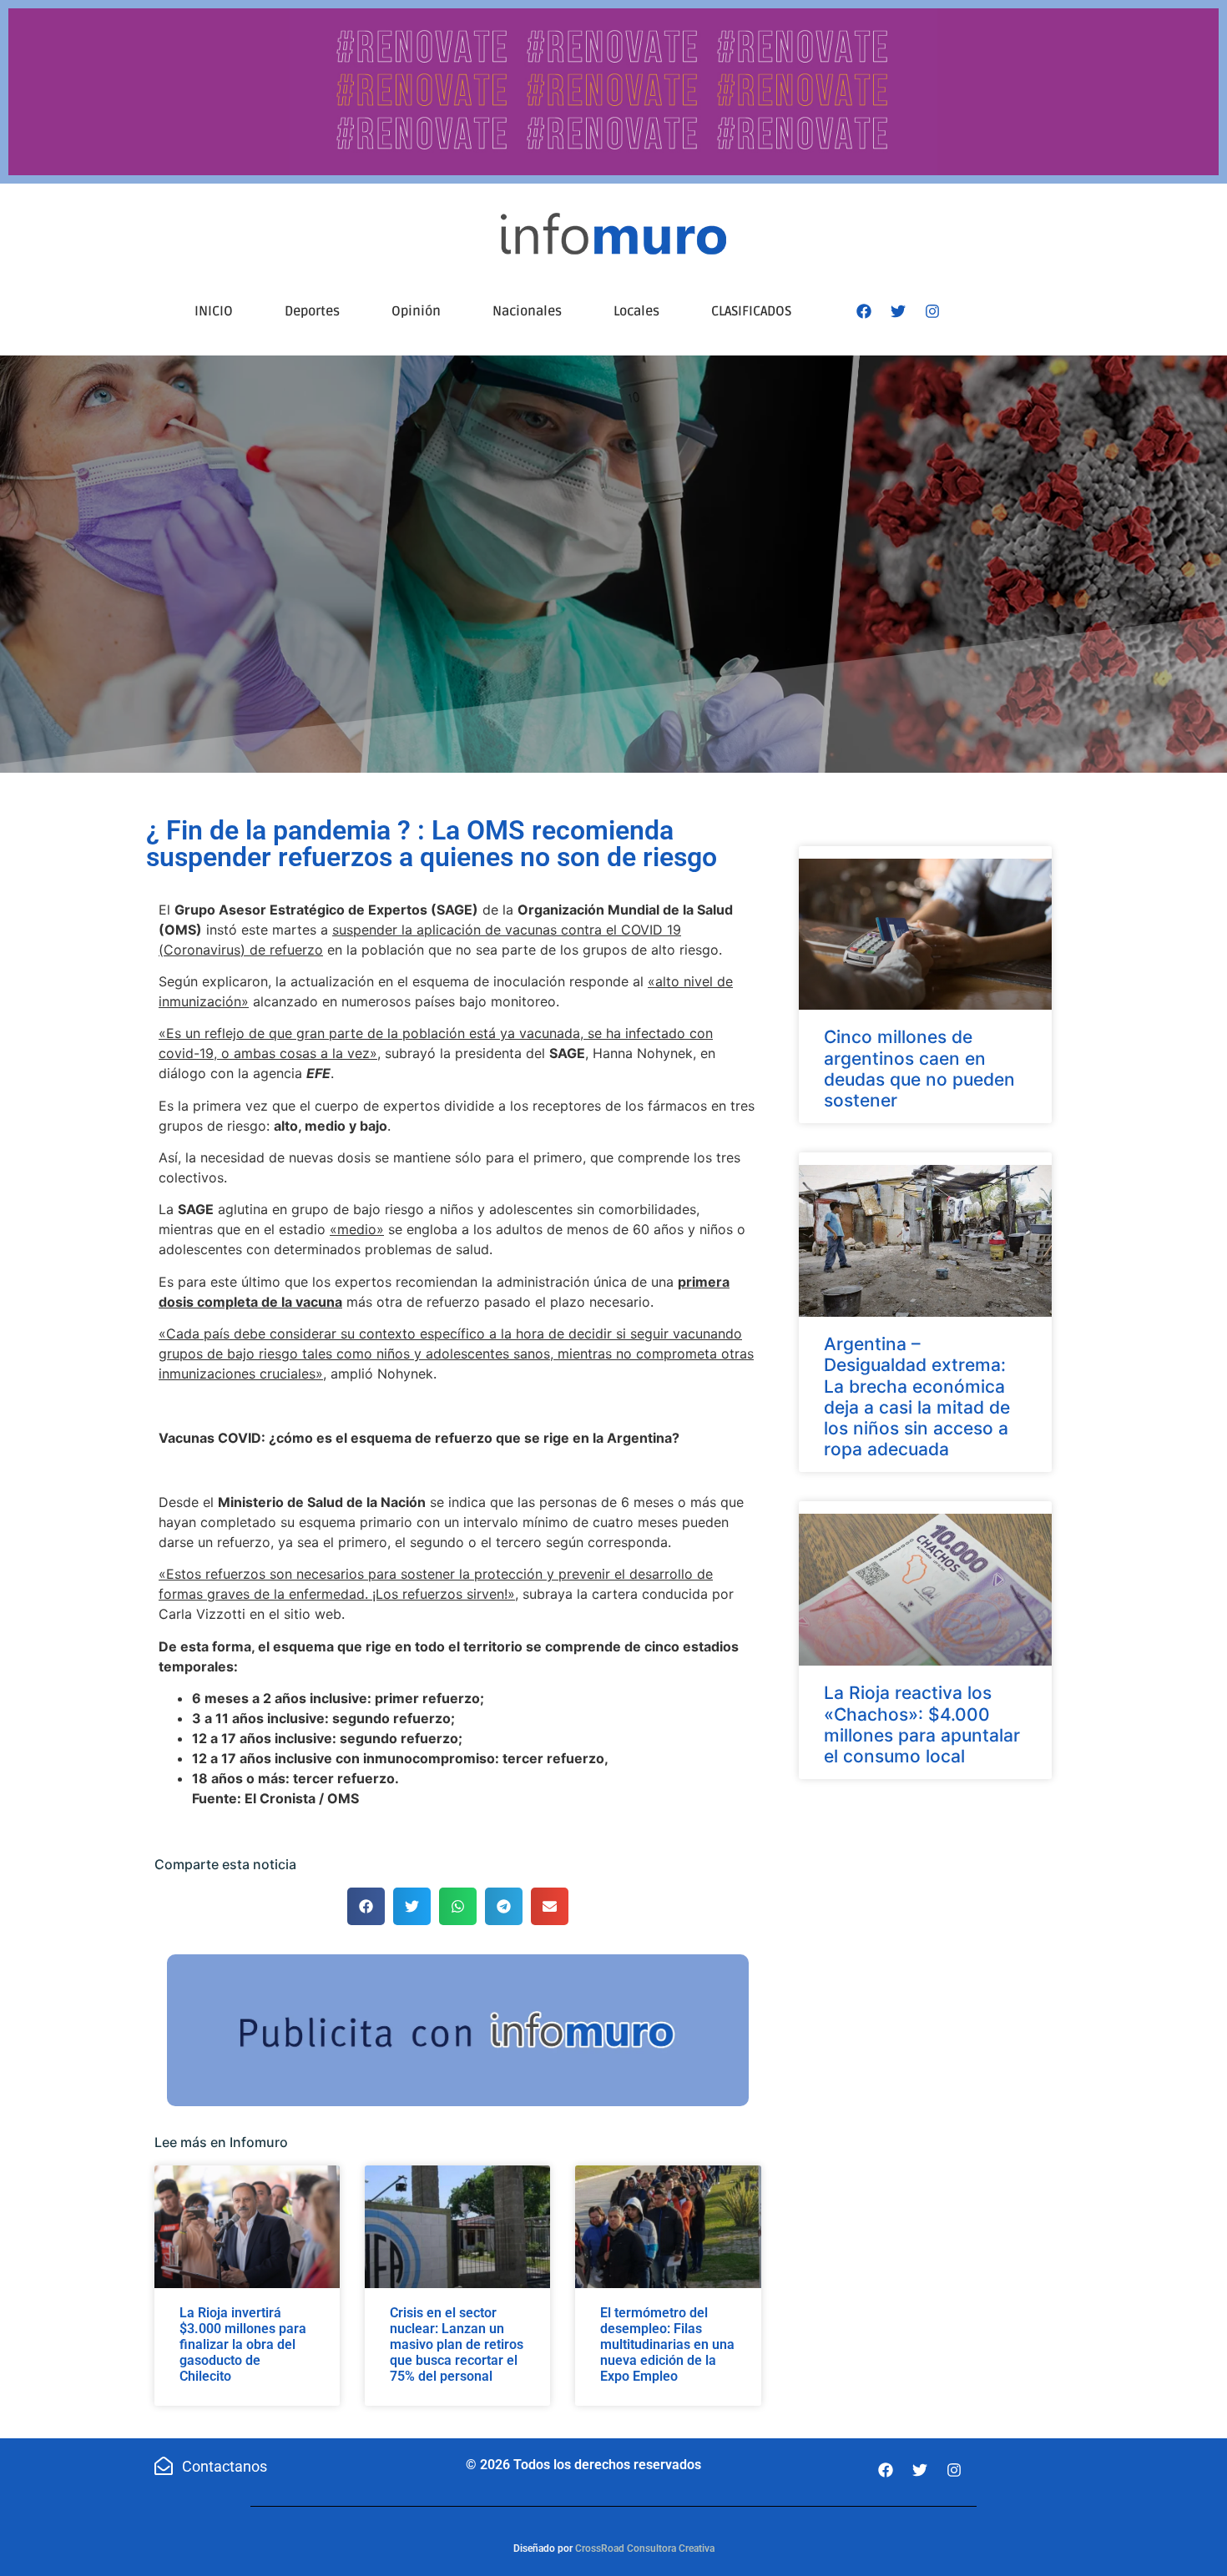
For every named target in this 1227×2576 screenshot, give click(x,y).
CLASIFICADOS (751, 311)
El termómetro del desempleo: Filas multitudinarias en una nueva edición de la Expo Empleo (667, 2345)
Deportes (312, 311)
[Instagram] (932, 311)
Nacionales (527, 311)
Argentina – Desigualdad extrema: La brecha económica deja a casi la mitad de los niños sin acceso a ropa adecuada (917, 1396)
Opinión (416, 311)
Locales (636, 311)
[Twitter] (898, 311)
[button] (366, 1906)
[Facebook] (864, 311)
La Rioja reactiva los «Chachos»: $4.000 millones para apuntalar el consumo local (922, 1724)
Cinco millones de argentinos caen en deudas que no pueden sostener (919, 1069)
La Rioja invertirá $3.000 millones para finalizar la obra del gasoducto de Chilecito (243, 2345)
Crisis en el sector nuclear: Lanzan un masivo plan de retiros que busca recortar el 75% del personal (457, 2345)
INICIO (214, 311)
